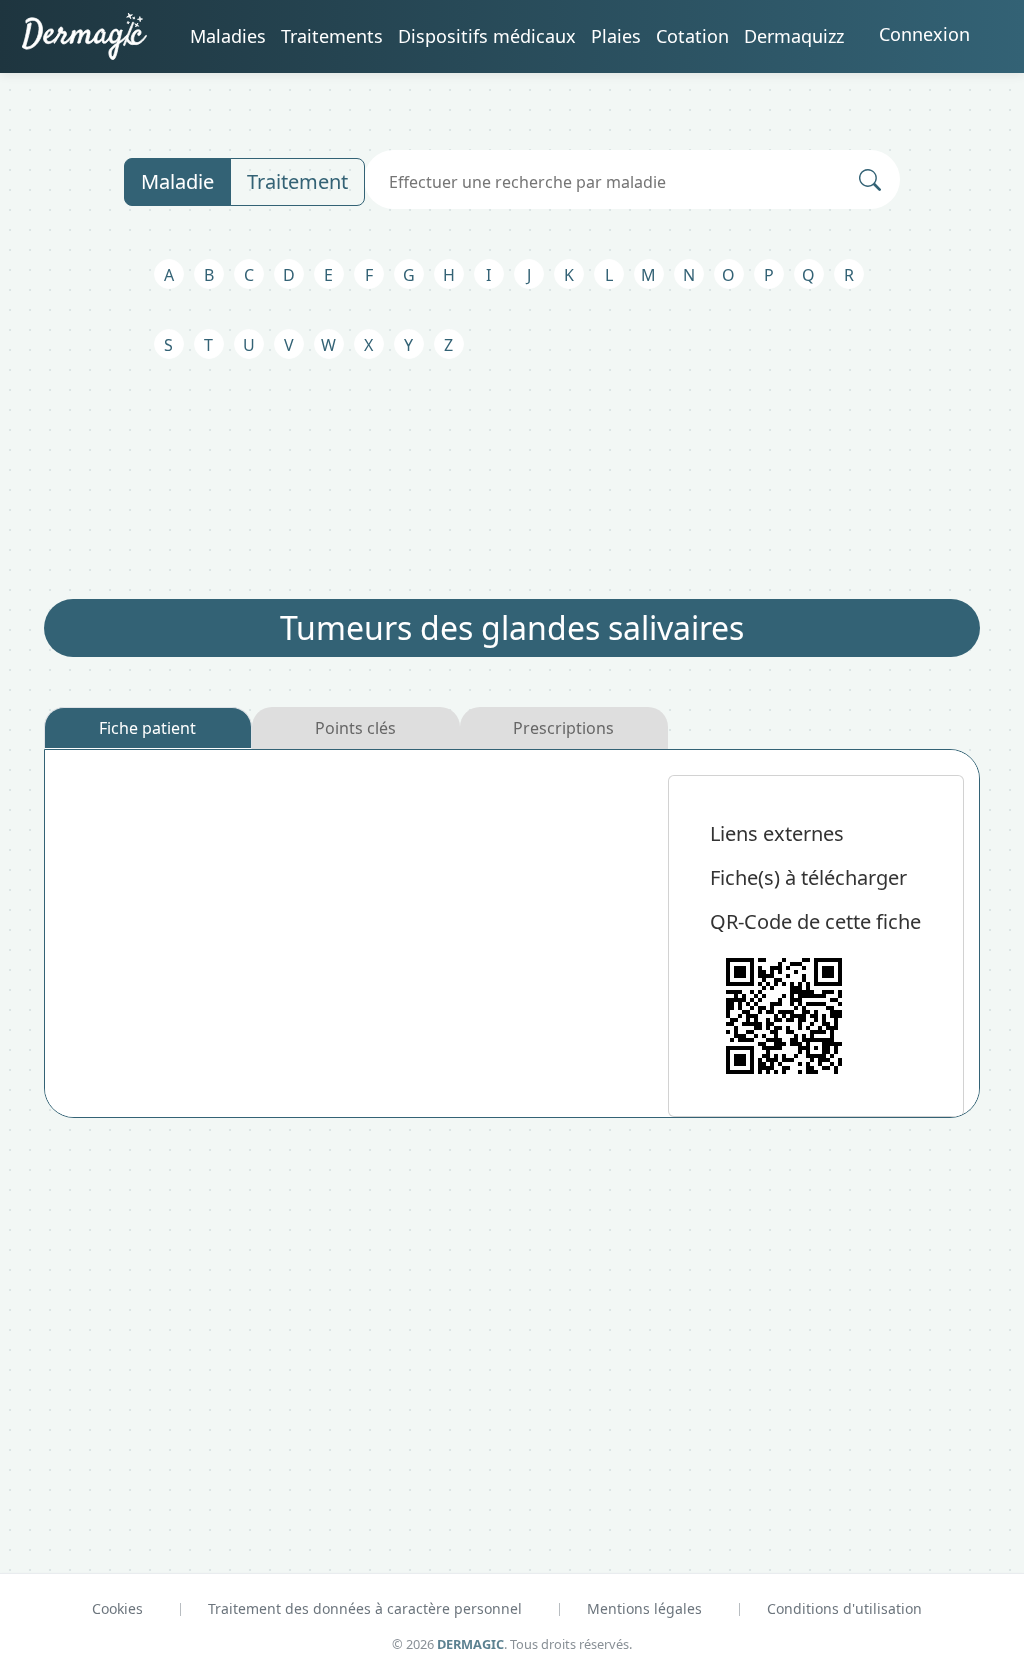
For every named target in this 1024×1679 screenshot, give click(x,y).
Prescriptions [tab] (563, 728)
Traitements (332, 36)
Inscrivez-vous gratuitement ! (451, 1382)
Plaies (616, 36)
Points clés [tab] (355, 728)
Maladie (177, 181)
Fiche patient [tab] (147, 728)
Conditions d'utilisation (844, 1608)
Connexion (924, 34)
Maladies (228, 36)
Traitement (297, 181)
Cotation (692, 36)
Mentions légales (644, 1608)
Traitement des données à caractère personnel (365, 1608)
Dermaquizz (794, 36)
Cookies (117, 1608)
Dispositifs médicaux (487, 36)
